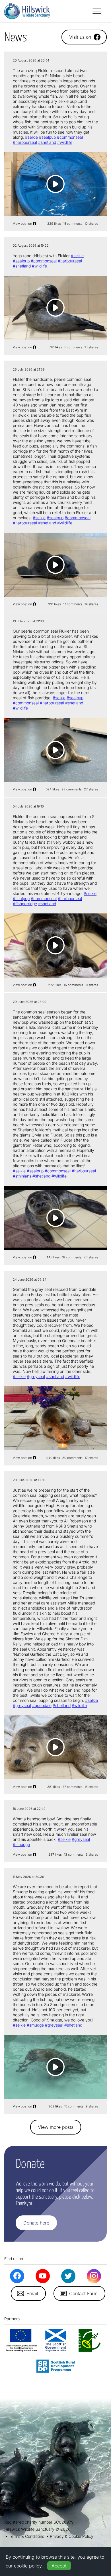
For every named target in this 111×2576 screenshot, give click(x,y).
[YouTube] (43, 2276)
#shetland (47, 142)
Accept (59, 2566)
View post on (22, 224)
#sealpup (47, 137)
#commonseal (70, 137)
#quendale (42, 1705)
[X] (68, 2276)
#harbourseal (25, 142)
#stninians (22, 1176)
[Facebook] (17, 2276)
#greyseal (36, 1376)
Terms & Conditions (26, 2536)
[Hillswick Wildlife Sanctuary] (27, 11)
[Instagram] (94, 2276)
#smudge (21, 1844)
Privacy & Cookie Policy (72, 2536)
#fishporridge (25, 904)
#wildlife (65, 142)
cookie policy (28, 2566)
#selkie (31, 137)
